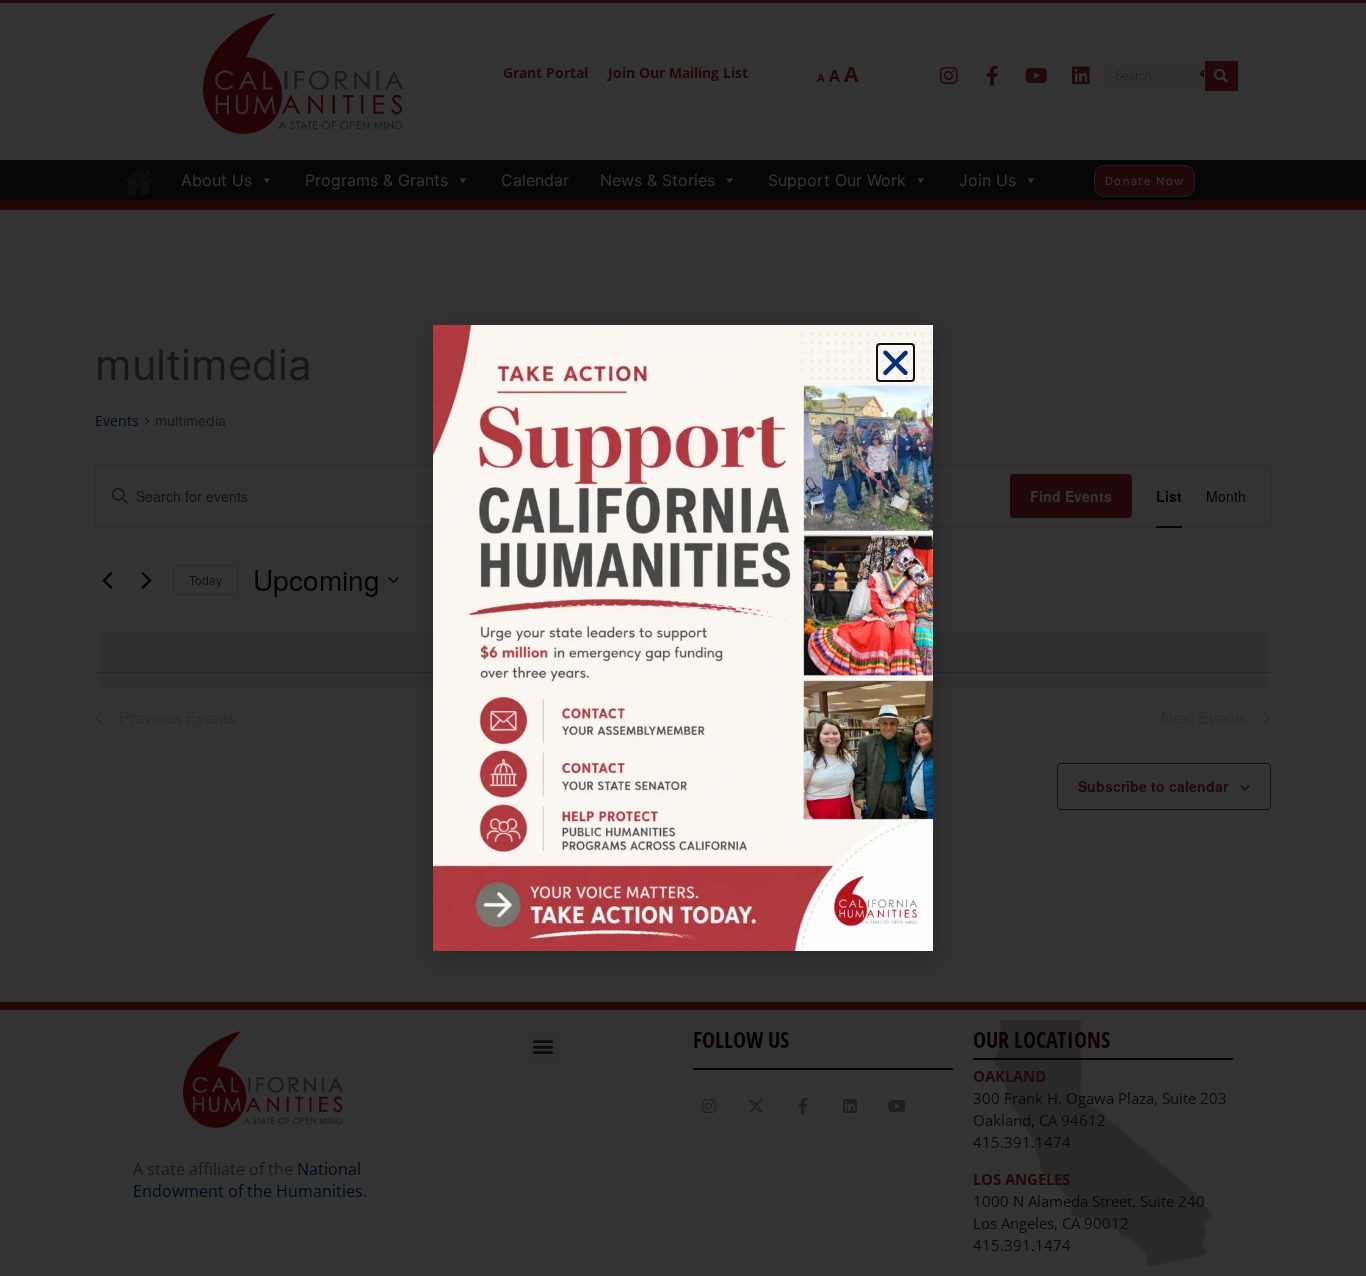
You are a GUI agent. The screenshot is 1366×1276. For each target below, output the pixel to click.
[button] (895, 362)
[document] (683, 638)
